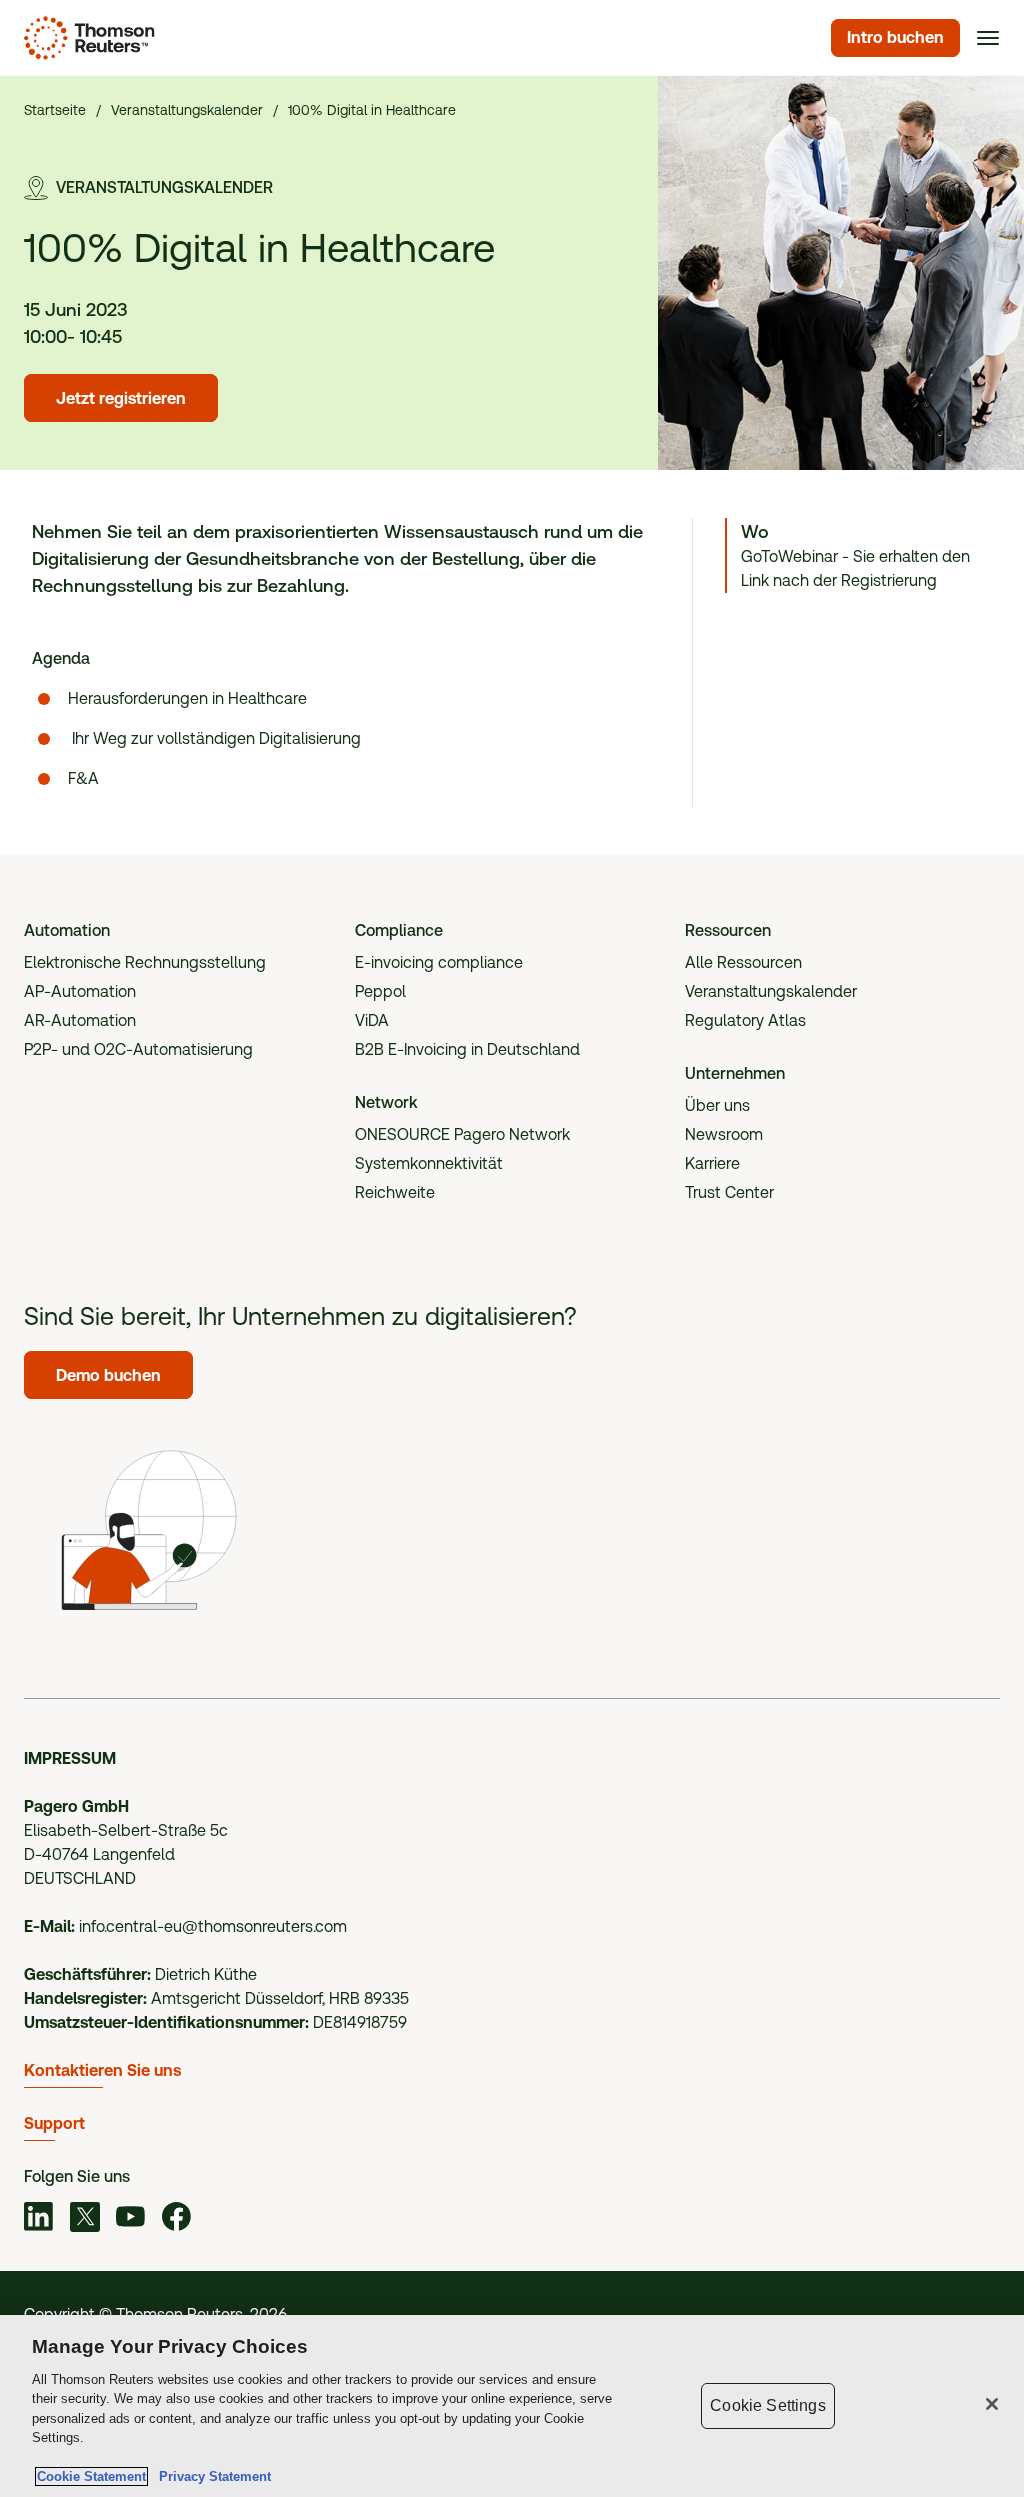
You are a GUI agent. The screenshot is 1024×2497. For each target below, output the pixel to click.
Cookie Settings (767, 2405)
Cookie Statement (91, 2476)
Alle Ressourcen (743, 962)
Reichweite (395, 1192)
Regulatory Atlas (745, 1020)
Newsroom (724, 1134)
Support (54, 2123)
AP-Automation (80, 991)
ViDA (372, 1020)
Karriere (712, 1163)
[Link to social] (39, 2220)
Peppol (380, 991)
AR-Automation (80, 1020)
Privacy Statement (211, 2476)
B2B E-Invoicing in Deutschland (467, 1049)
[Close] (992, 2404)
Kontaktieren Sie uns (102, 2070)
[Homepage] (85, 38)
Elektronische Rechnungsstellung (145, 962)
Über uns (717, 1105)
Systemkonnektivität (429, 1163)
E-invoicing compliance (439, 962)
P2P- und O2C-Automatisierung (138, 1049)
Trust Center (729, 1192)
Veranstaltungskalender (771, 991)
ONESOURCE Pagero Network (462, 1134)
